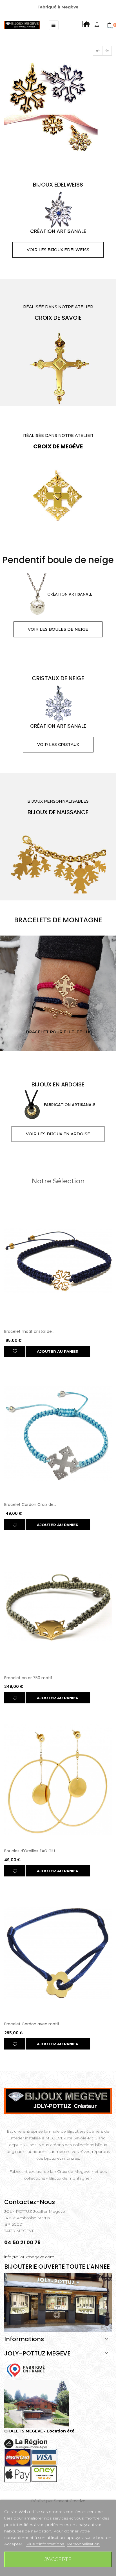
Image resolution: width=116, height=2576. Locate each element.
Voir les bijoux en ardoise (58, 1195)
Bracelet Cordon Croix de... (30, 1565)
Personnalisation (83, 2544)
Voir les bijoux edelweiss (58, 311)
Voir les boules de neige (58, 690)
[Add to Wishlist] (15, 1412)
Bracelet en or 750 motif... (30, 1739)
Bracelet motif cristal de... (29, 1392)
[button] (98, 51)
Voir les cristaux (58, 805)
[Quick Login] (97, 25)
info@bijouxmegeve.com (29, 2318)
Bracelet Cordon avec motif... (33, 2085)
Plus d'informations (46, 2544)
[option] (58, 139)
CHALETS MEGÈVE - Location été (39, 2492)
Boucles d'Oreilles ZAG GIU (30, 1912)
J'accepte (58, 2559)
